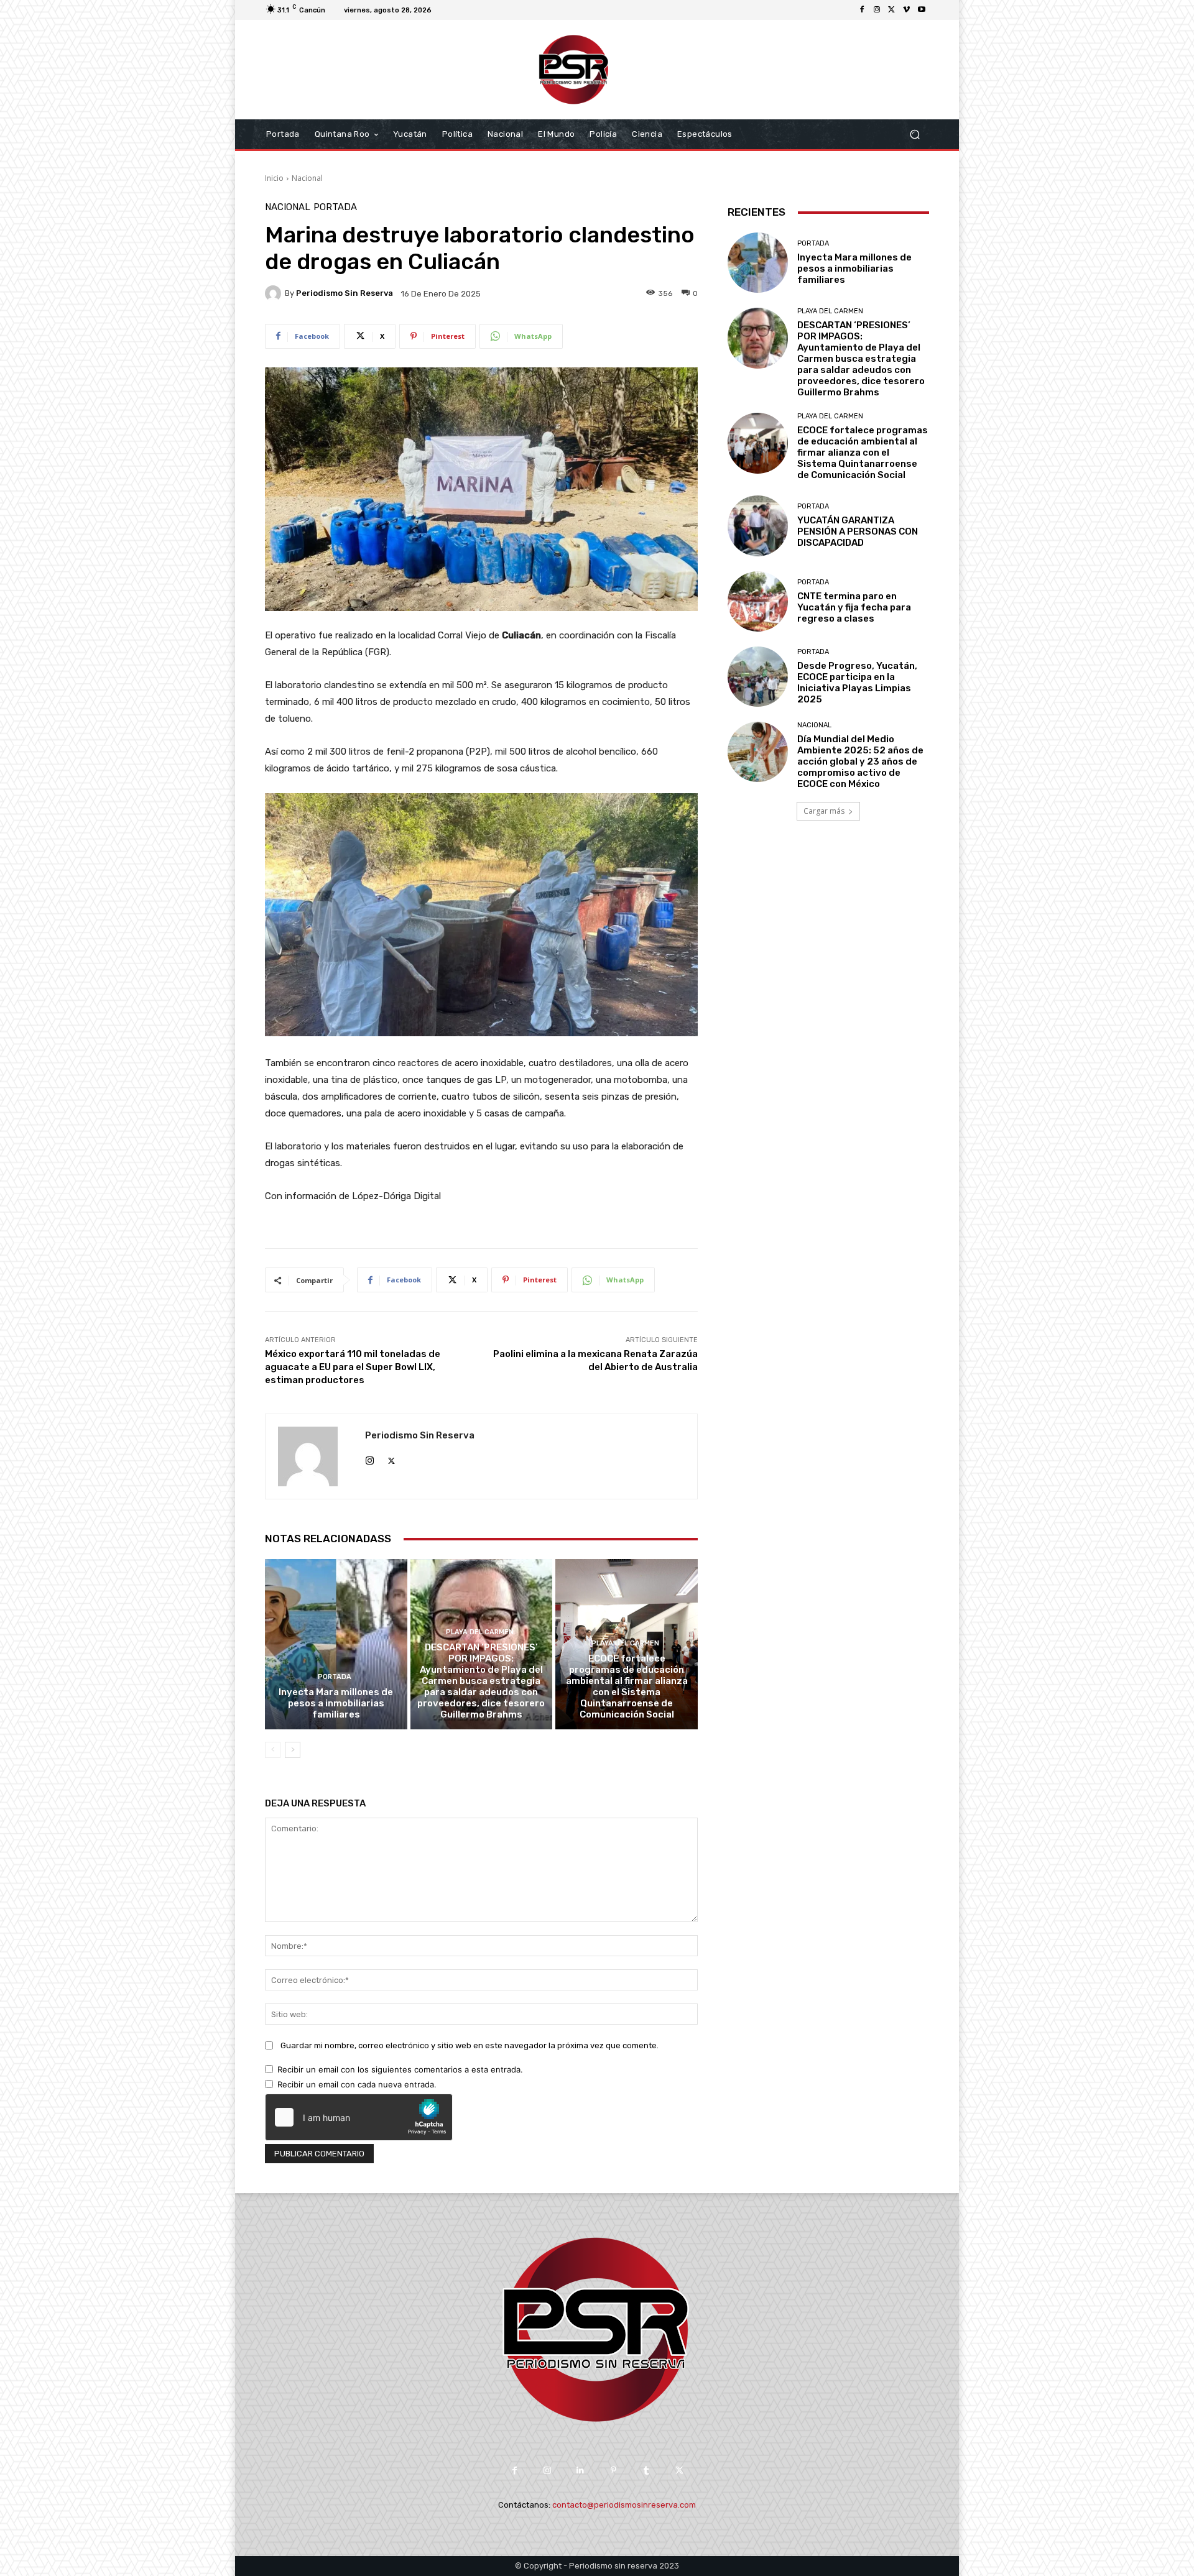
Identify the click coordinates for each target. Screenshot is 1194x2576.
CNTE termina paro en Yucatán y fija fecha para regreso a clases (854, 607)
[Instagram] (877, 10)
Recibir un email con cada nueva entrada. (357, 2084)
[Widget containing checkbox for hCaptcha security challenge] (359, 2117)
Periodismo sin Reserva (345, 293)
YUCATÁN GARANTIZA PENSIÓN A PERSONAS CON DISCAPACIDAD (858, 531)
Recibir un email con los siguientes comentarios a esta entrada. (400, 2069)
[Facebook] (862, 10)
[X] (892, 10)
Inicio (274, 178)
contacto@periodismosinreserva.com (624, 2505)
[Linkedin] (581, 2471)
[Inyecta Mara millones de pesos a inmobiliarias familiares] (336, 1644)
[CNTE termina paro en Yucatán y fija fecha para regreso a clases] (758, 601)
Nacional (307, 178)
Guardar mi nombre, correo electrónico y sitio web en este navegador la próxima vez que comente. (470, 2045)
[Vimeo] (907, 10)
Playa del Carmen (480, 1632)
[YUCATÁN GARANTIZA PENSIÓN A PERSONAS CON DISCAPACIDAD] (758, 526)
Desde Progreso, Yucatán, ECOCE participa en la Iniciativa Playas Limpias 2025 (857, 683)
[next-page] (293, 1750)
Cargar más (824, 811)
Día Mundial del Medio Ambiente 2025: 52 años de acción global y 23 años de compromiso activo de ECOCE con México (860, 761)
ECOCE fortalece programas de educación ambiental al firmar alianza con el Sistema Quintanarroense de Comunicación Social (627, 1686)
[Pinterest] (613, 2471)
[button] (914, 135)
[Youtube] (922, 10)
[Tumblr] (646, 2471)
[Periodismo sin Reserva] (275, 293)
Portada (335, 207)
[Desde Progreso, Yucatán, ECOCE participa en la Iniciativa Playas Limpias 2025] (758, 677)
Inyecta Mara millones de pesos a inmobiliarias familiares (336, 1703)
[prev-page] (273, 1750)
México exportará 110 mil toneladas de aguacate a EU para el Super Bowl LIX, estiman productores (353, 1367)
